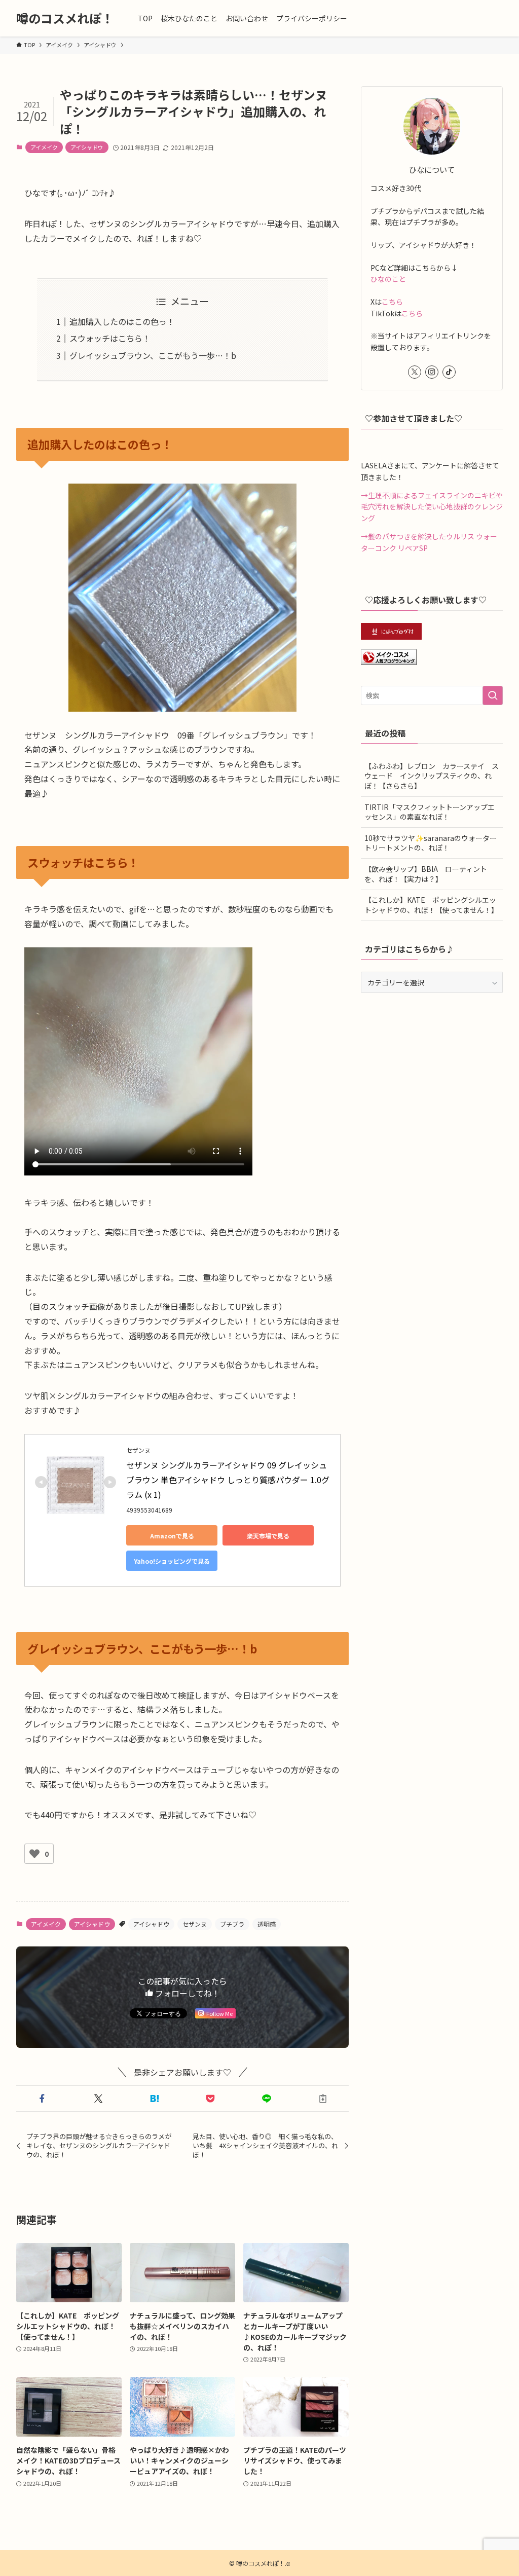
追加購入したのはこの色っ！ (122, 321)
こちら (392, 302)
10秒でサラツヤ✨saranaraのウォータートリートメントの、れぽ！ (431, 843)
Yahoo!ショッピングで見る (172, 1561)
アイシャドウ (87, 147)
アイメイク (44, 147)
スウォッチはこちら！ (110, 338)
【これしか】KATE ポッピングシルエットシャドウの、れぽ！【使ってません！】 (431, 905)
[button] (42, 2099)
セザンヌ (195, 1924)
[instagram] (432, 372)
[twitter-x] (415, 372)
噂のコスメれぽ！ (65, 18)
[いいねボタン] (34, 1854)
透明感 (267, 1924)
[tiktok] (449, 372)
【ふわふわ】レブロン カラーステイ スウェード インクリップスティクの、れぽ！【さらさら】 (432, 776)
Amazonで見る (172, 1536)
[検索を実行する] (493, 695)
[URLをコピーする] (323, 2099)
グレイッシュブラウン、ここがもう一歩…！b (153, 355)
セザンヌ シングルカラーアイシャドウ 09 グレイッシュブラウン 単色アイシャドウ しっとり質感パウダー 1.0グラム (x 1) (228, 1480)
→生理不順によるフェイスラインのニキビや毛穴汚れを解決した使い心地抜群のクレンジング (432, 507)
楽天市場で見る (268, 1536)
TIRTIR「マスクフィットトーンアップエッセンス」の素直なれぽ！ (430, 812)
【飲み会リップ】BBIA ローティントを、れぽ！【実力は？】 (426, 874)
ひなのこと (388, 279)
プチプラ (232, 1924)
